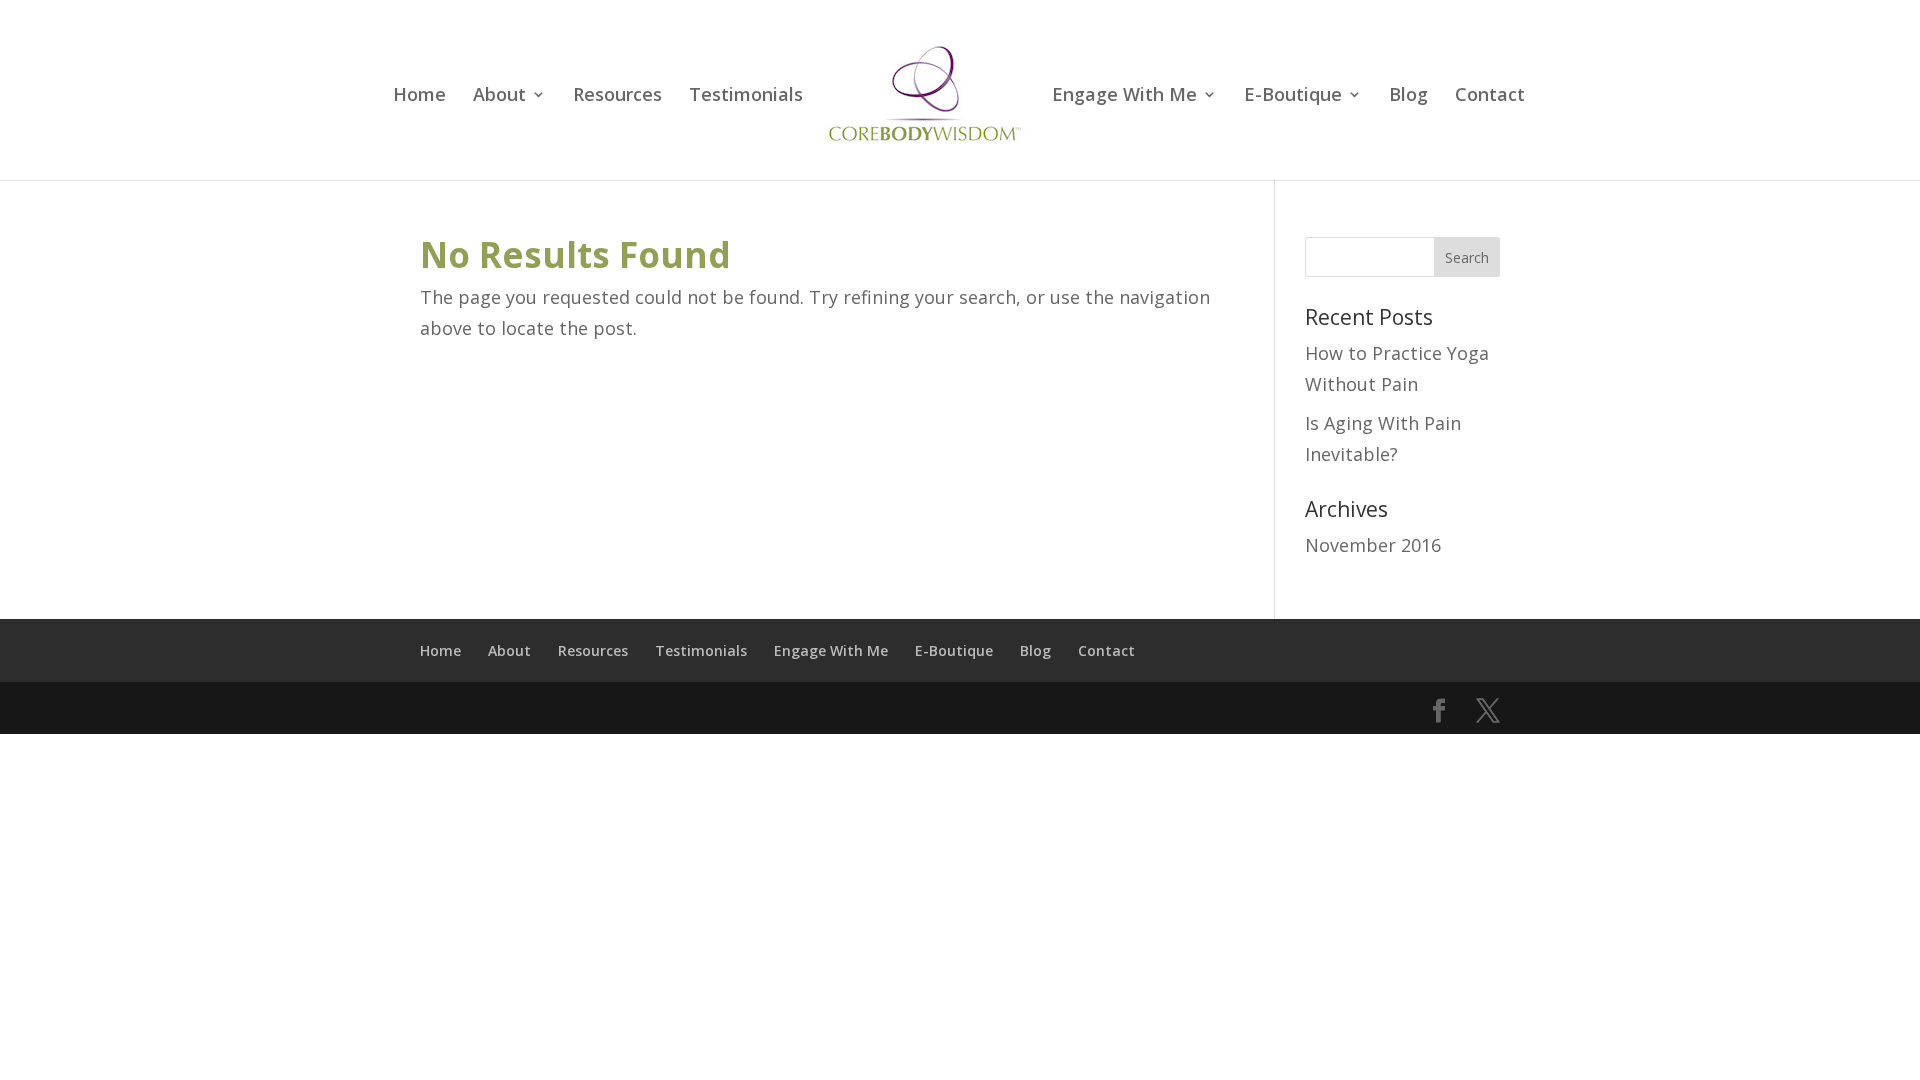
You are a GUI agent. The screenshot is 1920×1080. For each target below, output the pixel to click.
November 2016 (1373, 545)
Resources (617, 96)
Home (419, 96)
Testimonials (746, 96)
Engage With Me (1124, 96)
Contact (1490, 96)
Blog (1408, 96)
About (499, 96)
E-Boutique (1293, 96)
